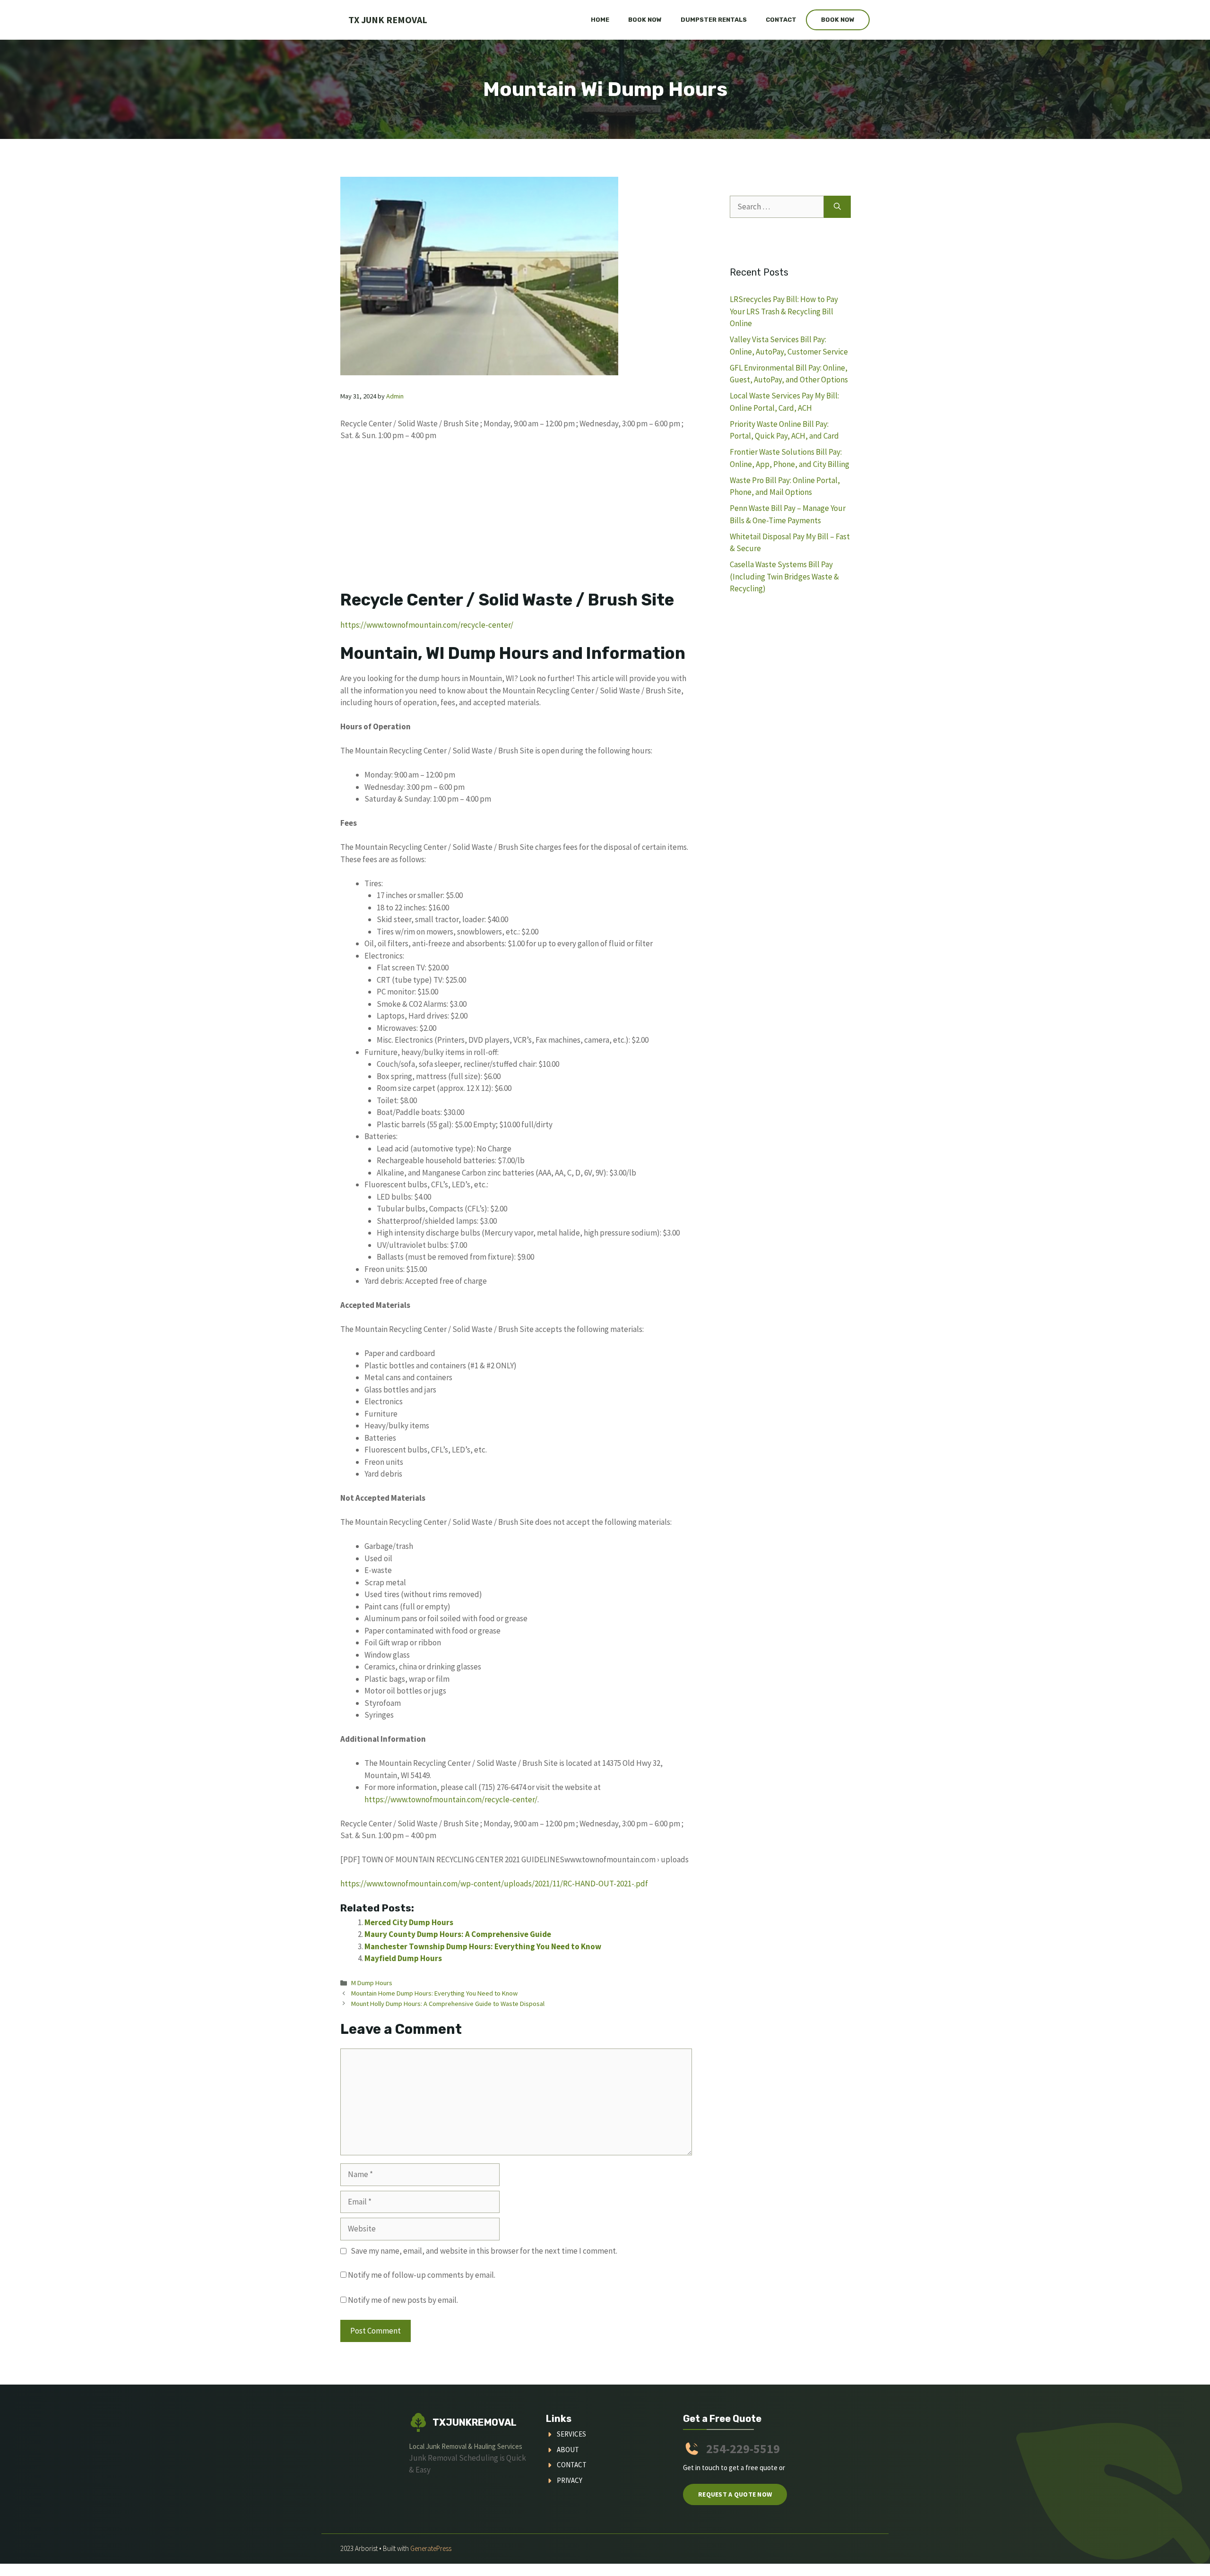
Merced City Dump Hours (409, 1922)
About (568, 2450)
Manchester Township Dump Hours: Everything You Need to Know (483, 1946)
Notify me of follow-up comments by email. (422, 2275)
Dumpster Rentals (714, 20)
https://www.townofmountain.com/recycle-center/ (427, 625)
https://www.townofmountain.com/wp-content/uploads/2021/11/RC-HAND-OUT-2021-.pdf (494, 1884)
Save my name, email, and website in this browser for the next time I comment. (484, 2251)
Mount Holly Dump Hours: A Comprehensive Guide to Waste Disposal (448, 2004)
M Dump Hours (372, 1983)
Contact (781, 20)
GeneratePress (431, 2548)
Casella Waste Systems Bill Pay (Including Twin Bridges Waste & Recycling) (784, 576)
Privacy (570, 2480)
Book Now (645, 20)
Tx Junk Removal (388, 20)
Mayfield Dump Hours (403, 1958)
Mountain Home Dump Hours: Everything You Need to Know (434, 1993)
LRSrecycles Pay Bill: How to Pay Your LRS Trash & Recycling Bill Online (784, 311)
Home (600, 20)
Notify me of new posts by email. (403, 2300)
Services (571, 2434)
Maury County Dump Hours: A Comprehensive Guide (458, 1934)
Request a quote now (735, 2494)
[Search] (837, 207)
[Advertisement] (516, 520)
